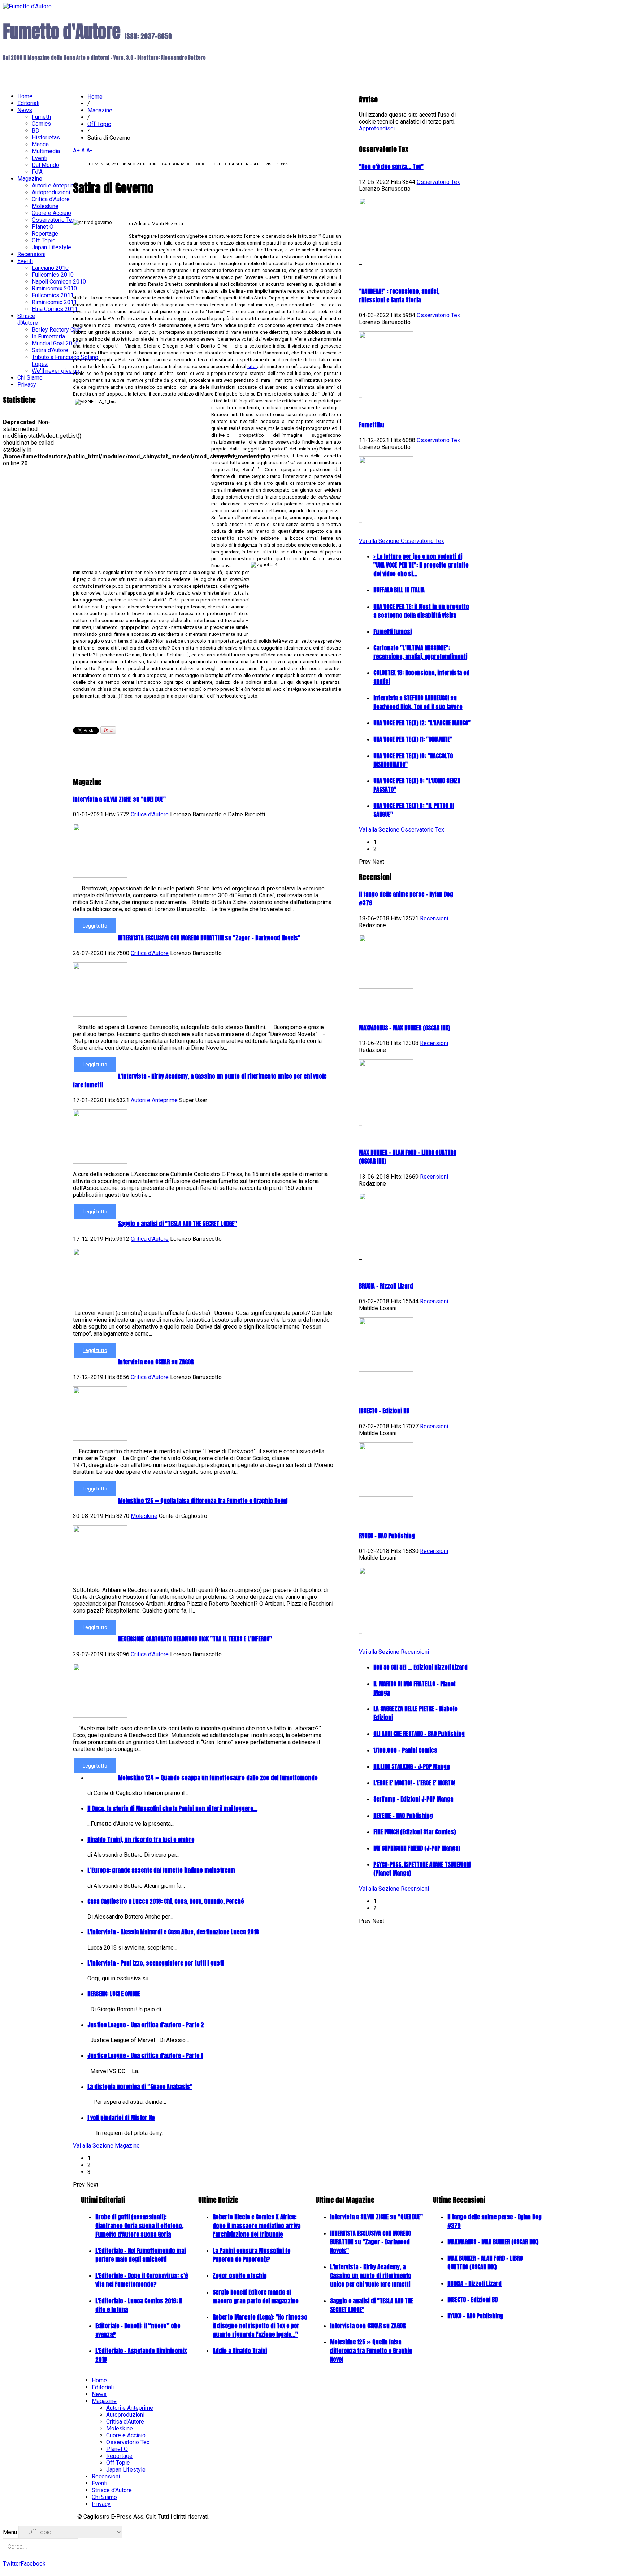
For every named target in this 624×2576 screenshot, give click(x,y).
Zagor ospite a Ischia (240, 2275)
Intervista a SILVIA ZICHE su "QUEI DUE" (119, 799)
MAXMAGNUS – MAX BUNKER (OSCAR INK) (404, 1028)
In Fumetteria (48, 336)
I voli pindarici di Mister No (121, 2118)
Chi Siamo (30, 378)
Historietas (46, 137)
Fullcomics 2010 (53, 275)
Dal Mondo (45, 165)
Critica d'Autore (150, 814)
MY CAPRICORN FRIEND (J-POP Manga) (417, 1848)
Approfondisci (377, 128)
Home (95, 97)
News (25, 110)
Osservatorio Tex (438, 182)
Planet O (43, 227)
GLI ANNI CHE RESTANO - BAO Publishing (419, 1734)
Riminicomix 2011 (54, 302)
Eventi (40, 158)
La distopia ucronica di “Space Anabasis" (140, 2087)
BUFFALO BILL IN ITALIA (399, 590)
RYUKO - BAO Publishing (387, 1536)
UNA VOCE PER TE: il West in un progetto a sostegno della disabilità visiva (421, 611)
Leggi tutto (95, 926)
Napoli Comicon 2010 (59, 282)
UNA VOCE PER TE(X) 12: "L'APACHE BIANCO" (422, 723)
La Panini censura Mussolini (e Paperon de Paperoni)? (252, 2255)
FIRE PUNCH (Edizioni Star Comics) (415, 1832)
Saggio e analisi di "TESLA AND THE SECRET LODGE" (177, 1224)
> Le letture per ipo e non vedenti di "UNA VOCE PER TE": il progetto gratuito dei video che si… (421, 565)
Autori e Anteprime (154, 1100)
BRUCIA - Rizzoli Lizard (386, 1286)
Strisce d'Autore (28, 319)
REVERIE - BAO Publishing (403, 1816)
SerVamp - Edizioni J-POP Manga (413, 1799)
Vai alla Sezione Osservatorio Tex (402, 541)
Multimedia (46, 151)
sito (252, 366)
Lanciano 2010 (50, 268)
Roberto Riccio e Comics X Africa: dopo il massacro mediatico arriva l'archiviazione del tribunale (257, 2226)
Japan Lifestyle (51, 247)
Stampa (297, 167)
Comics (41, 124)
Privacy (27, 385)
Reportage (45, 234)
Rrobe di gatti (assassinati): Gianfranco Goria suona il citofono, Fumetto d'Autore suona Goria (139, 2226)
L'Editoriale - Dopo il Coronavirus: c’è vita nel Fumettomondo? (142, 2280)
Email (308, 167)
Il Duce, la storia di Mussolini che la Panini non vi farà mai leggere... (172, 1808)
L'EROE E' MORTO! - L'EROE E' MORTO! (414, 1783)
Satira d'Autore (50, 350)
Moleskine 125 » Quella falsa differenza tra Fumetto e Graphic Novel (203, 1501)
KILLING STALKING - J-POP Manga (411, 1766)
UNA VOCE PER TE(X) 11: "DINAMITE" (413, 739)
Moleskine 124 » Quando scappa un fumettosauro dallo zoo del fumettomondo (218, 1778)
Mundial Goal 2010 (55, 343)
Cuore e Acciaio (51, 213)
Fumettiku (372, 425)
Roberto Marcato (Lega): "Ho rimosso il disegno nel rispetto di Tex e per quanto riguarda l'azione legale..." (260, 2326)
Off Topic (195, 164)
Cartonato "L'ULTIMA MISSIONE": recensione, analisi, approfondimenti (420, 652)
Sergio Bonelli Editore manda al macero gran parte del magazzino (256, 2296)
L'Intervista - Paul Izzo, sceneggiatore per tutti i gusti (155, 1963)
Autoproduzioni (51, 192)
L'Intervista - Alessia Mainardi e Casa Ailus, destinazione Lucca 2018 (173, 1932)
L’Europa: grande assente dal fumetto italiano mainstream (161, 1870)
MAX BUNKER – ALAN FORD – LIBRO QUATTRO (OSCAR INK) (485, 2262)
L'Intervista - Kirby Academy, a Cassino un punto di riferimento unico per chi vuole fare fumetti (371, 2275)
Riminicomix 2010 (54, 288)
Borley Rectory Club (57, 330)
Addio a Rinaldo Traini (240, 2351)
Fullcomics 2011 (53, 295)
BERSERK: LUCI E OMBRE (114, 1994)
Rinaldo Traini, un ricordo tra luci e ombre (141, 1839)
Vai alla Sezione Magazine (106, 2146)
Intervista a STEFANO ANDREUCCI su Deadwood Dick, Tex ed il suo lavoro (418, 702)
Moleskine (144, 1516)
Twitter (12, 2564)
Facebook (33, 2564)
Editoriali (28, 103)
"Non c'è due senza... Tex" (391, 167)
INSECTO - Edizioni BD (384, 1411)
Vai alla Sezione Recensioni (394, 1652)
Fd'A (37, 172)
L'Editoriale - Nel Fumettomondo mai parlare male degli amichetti (140, 2255)
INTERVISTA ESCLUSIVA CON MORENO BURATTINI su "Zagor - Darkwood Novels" (209, 938)
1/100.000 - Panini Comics (405, 1750)
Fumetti (41, 117)
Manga (40, 144)
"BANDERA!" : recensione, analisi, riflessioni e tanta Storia (399, 295)
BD (36, 131)
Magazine (100, 110)
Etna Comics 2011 (55, 309)
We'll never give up (56, 371)
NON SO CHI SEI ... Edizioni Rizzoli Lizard (421, 1667)
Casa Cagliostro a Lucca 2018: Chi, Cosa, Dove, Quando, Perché (166, 1901)
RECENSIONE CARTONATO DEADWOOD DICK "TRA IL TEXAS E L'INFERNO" (195, 1639)
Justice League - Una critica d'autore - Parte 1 (145, 2055)
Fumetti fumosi (393, 631)
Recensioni (434, 918)
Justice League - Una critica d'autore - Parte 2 (146, 2025)
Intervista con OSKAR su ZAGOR (156, 1362)
